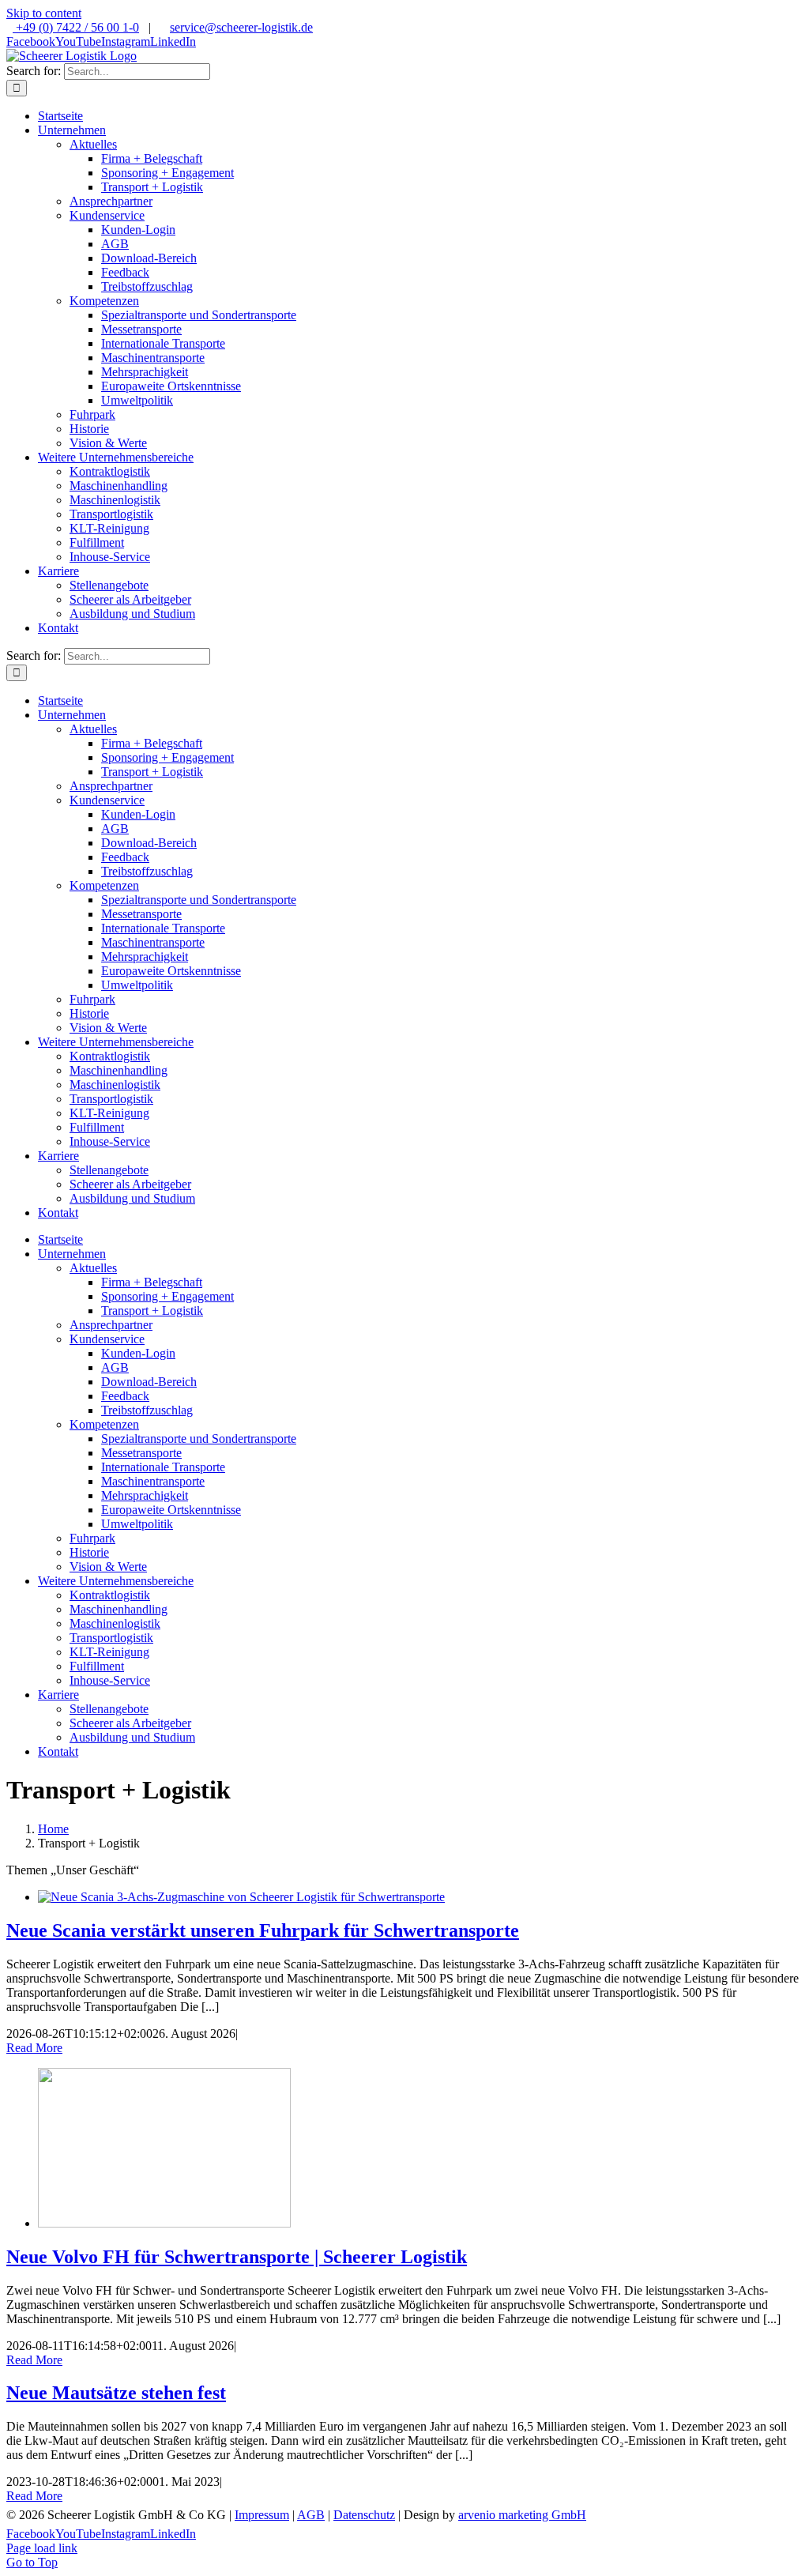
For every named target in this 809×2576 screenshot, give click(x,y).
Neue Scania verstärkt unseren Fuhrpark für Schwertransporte (263, 1930)
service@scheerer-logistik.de (241, 27)
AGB (311, 2515)
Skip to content (44, 13)
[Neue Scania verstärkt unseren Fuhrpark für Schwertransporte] (241, 1897)
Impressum (262, 2515)
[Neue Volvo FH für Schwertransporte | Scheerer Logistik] (164, 2223)
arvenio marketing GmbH (522, 2515)
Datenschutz (364, 2515)
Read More (34, 2048)
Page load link (42, 2548)
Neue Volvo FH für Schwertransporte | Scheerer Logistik (237, 2257)
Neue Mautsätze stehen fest (116, 2393)
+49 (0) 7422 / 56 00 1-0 (76, 27)
